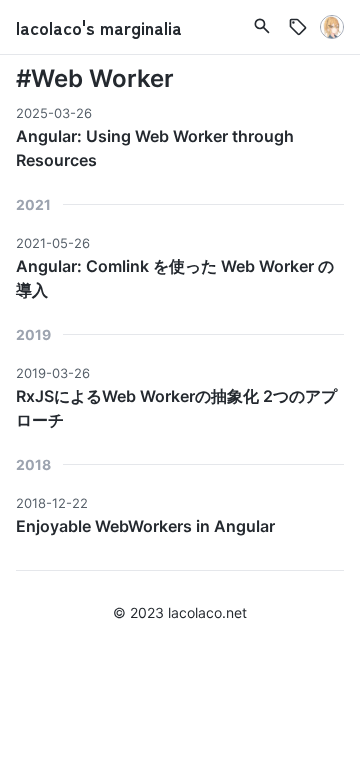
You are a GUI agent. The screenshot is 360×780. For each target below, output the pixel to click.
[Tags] (298, 27)
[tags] (262, 26)
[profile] (332, 27)
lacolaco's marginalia (99, 27)
